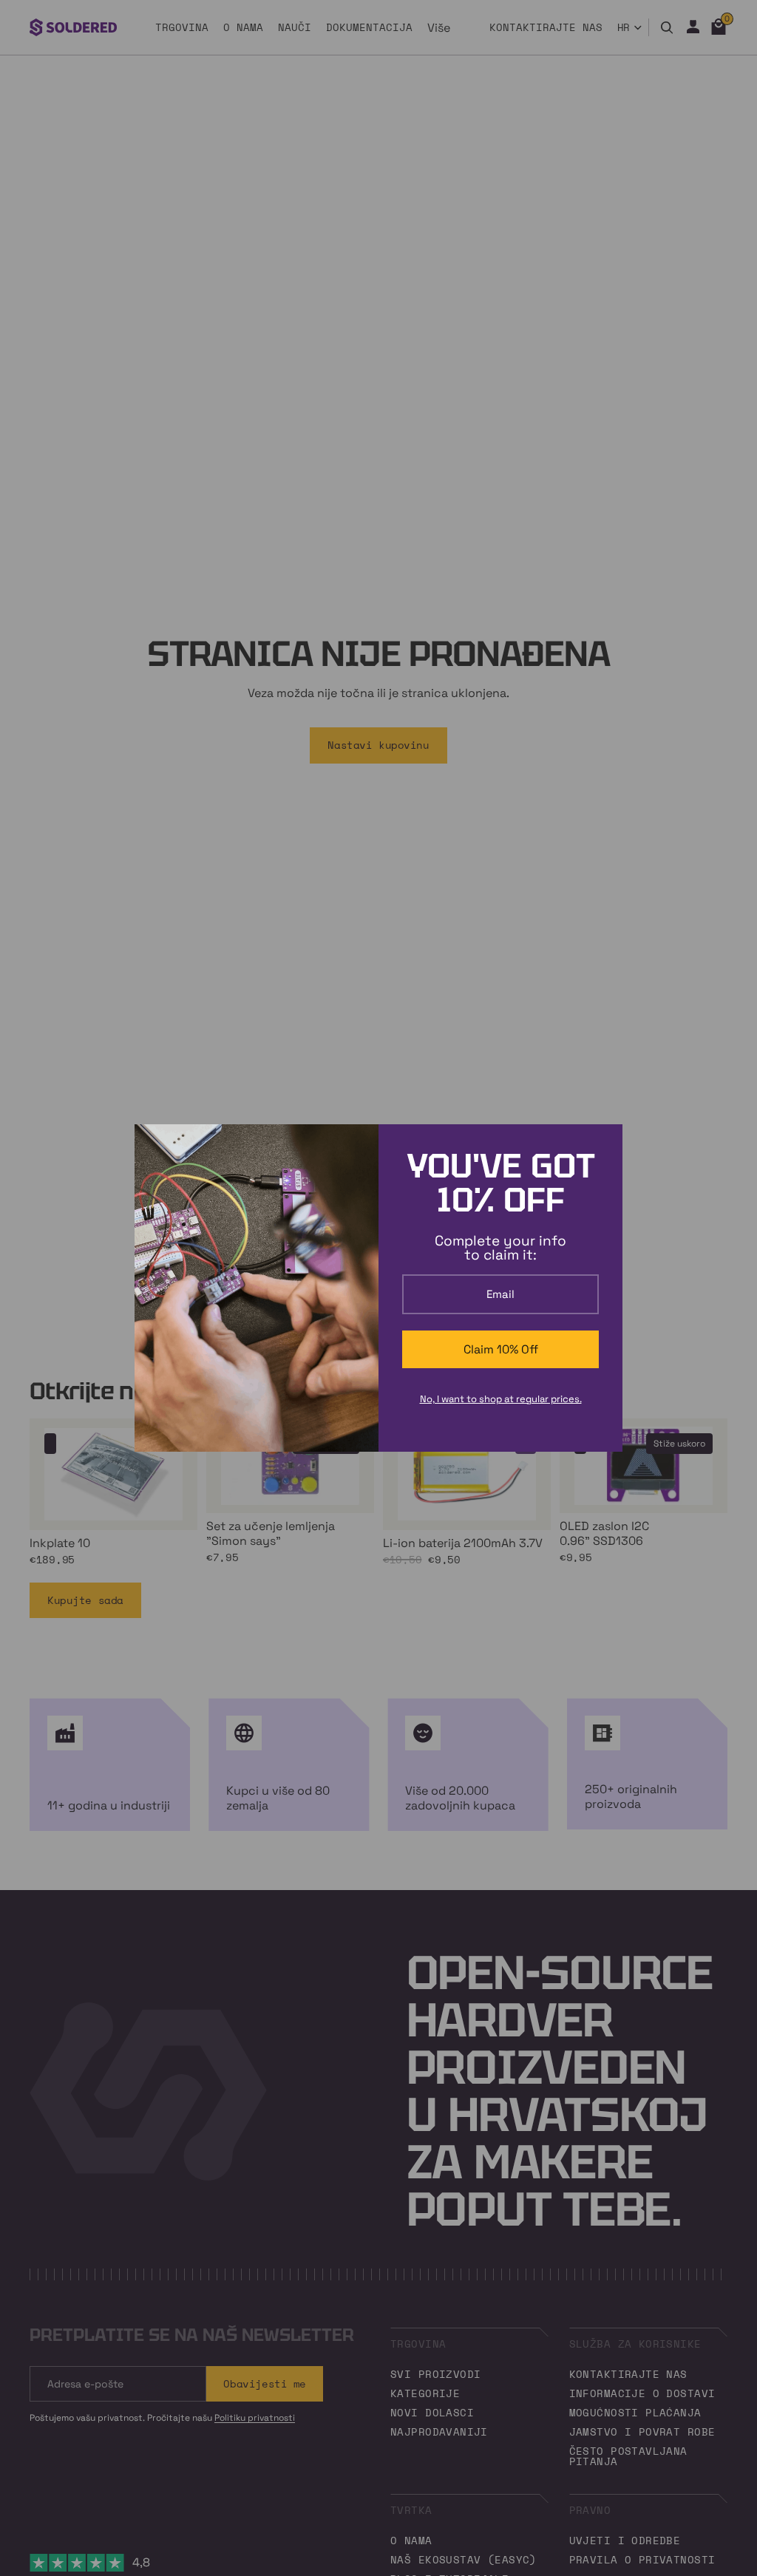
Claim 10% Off (501, 1349)
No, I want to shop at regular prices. (501, 1399)
